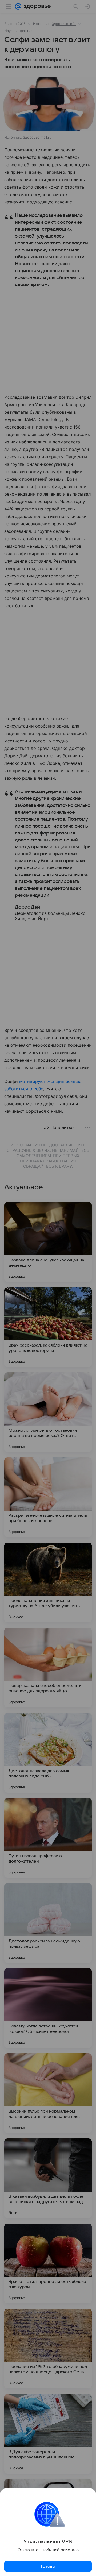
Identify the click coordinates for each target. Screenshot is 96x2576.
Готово (48, 2566)
